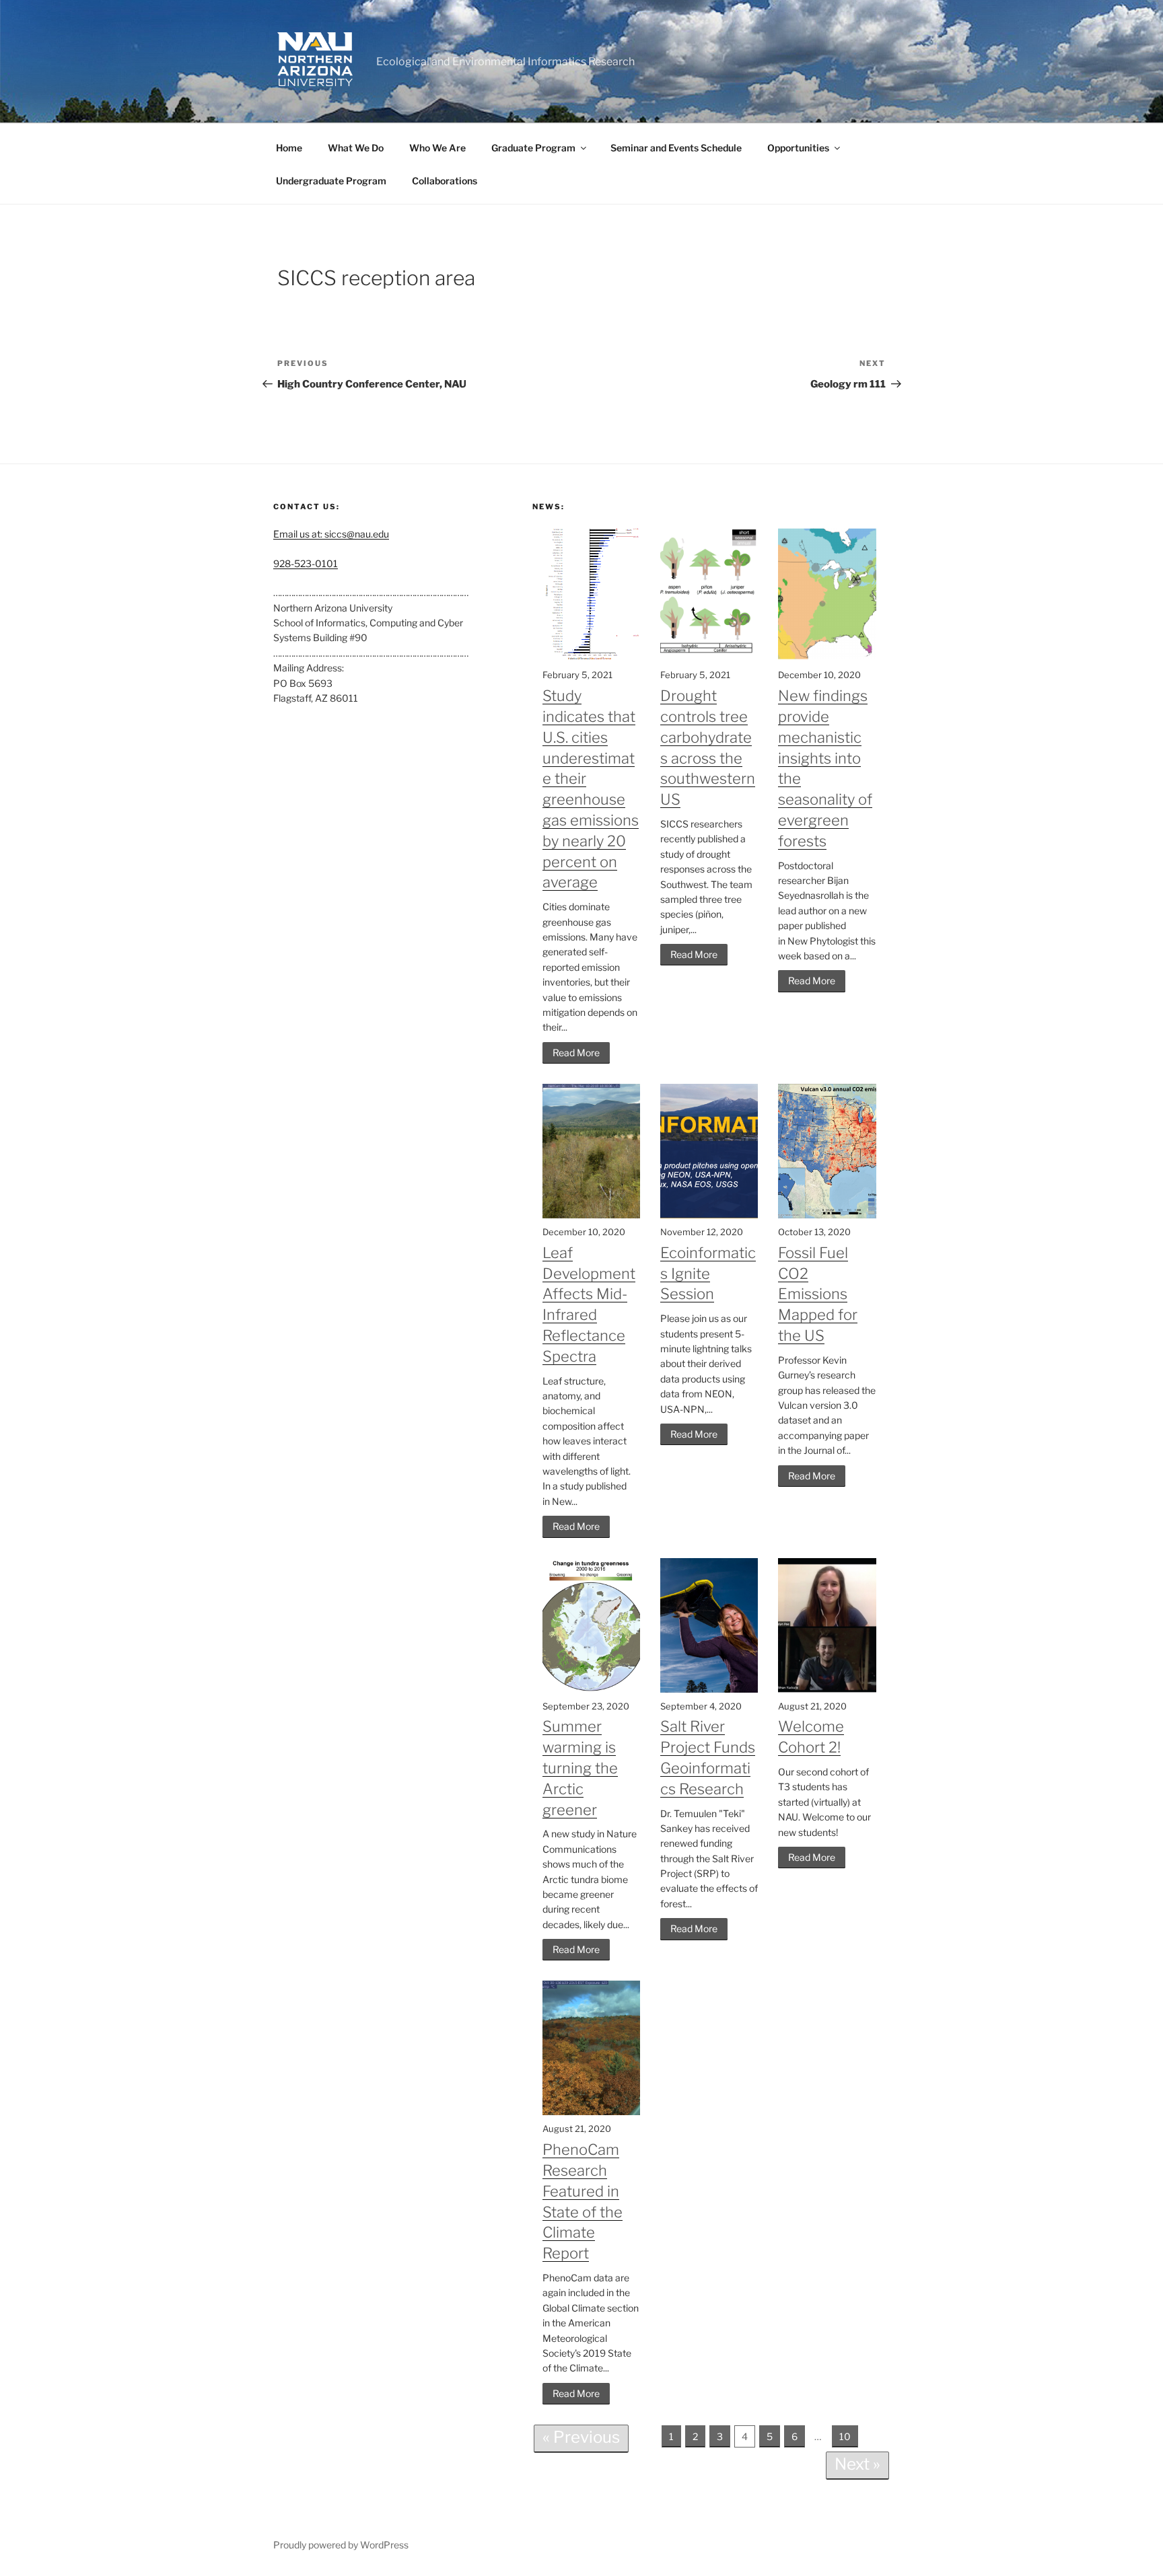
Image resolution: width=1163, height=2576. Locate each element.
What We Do (356, 148)
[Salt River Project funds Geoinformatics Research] (709, 1689)
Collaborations (445, 181)
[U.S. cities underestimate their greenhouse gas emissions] (591, 658)
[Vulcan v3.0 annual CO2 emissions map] (827, 1215)
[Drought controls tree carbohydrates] (709, 658)
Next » (857, 2464)
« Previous (581, 2437)
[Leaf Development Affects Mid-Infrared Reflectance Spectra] (591, 1215)
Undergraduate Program (331, 181)
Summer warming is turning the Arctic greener (580, 1768)
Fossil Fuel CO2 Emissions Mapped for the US (818, 1294)
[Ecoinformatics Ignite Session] (709, 1215)
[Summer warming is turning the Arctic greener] (591, 1689)
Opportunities (798, 148)
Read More (576, 1053)
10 (845, 2436)
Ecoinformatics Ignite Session (708, 1274)
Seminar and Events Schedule (676, 148)
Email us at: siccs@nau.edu (331, 534)
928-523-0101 (306, 563)
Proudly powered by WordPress (341, 2545)
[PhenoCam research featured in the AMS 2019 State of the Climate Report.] (591, 2111)
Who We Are (437, 148)
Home (289, 148)
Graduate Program (533, 148)
